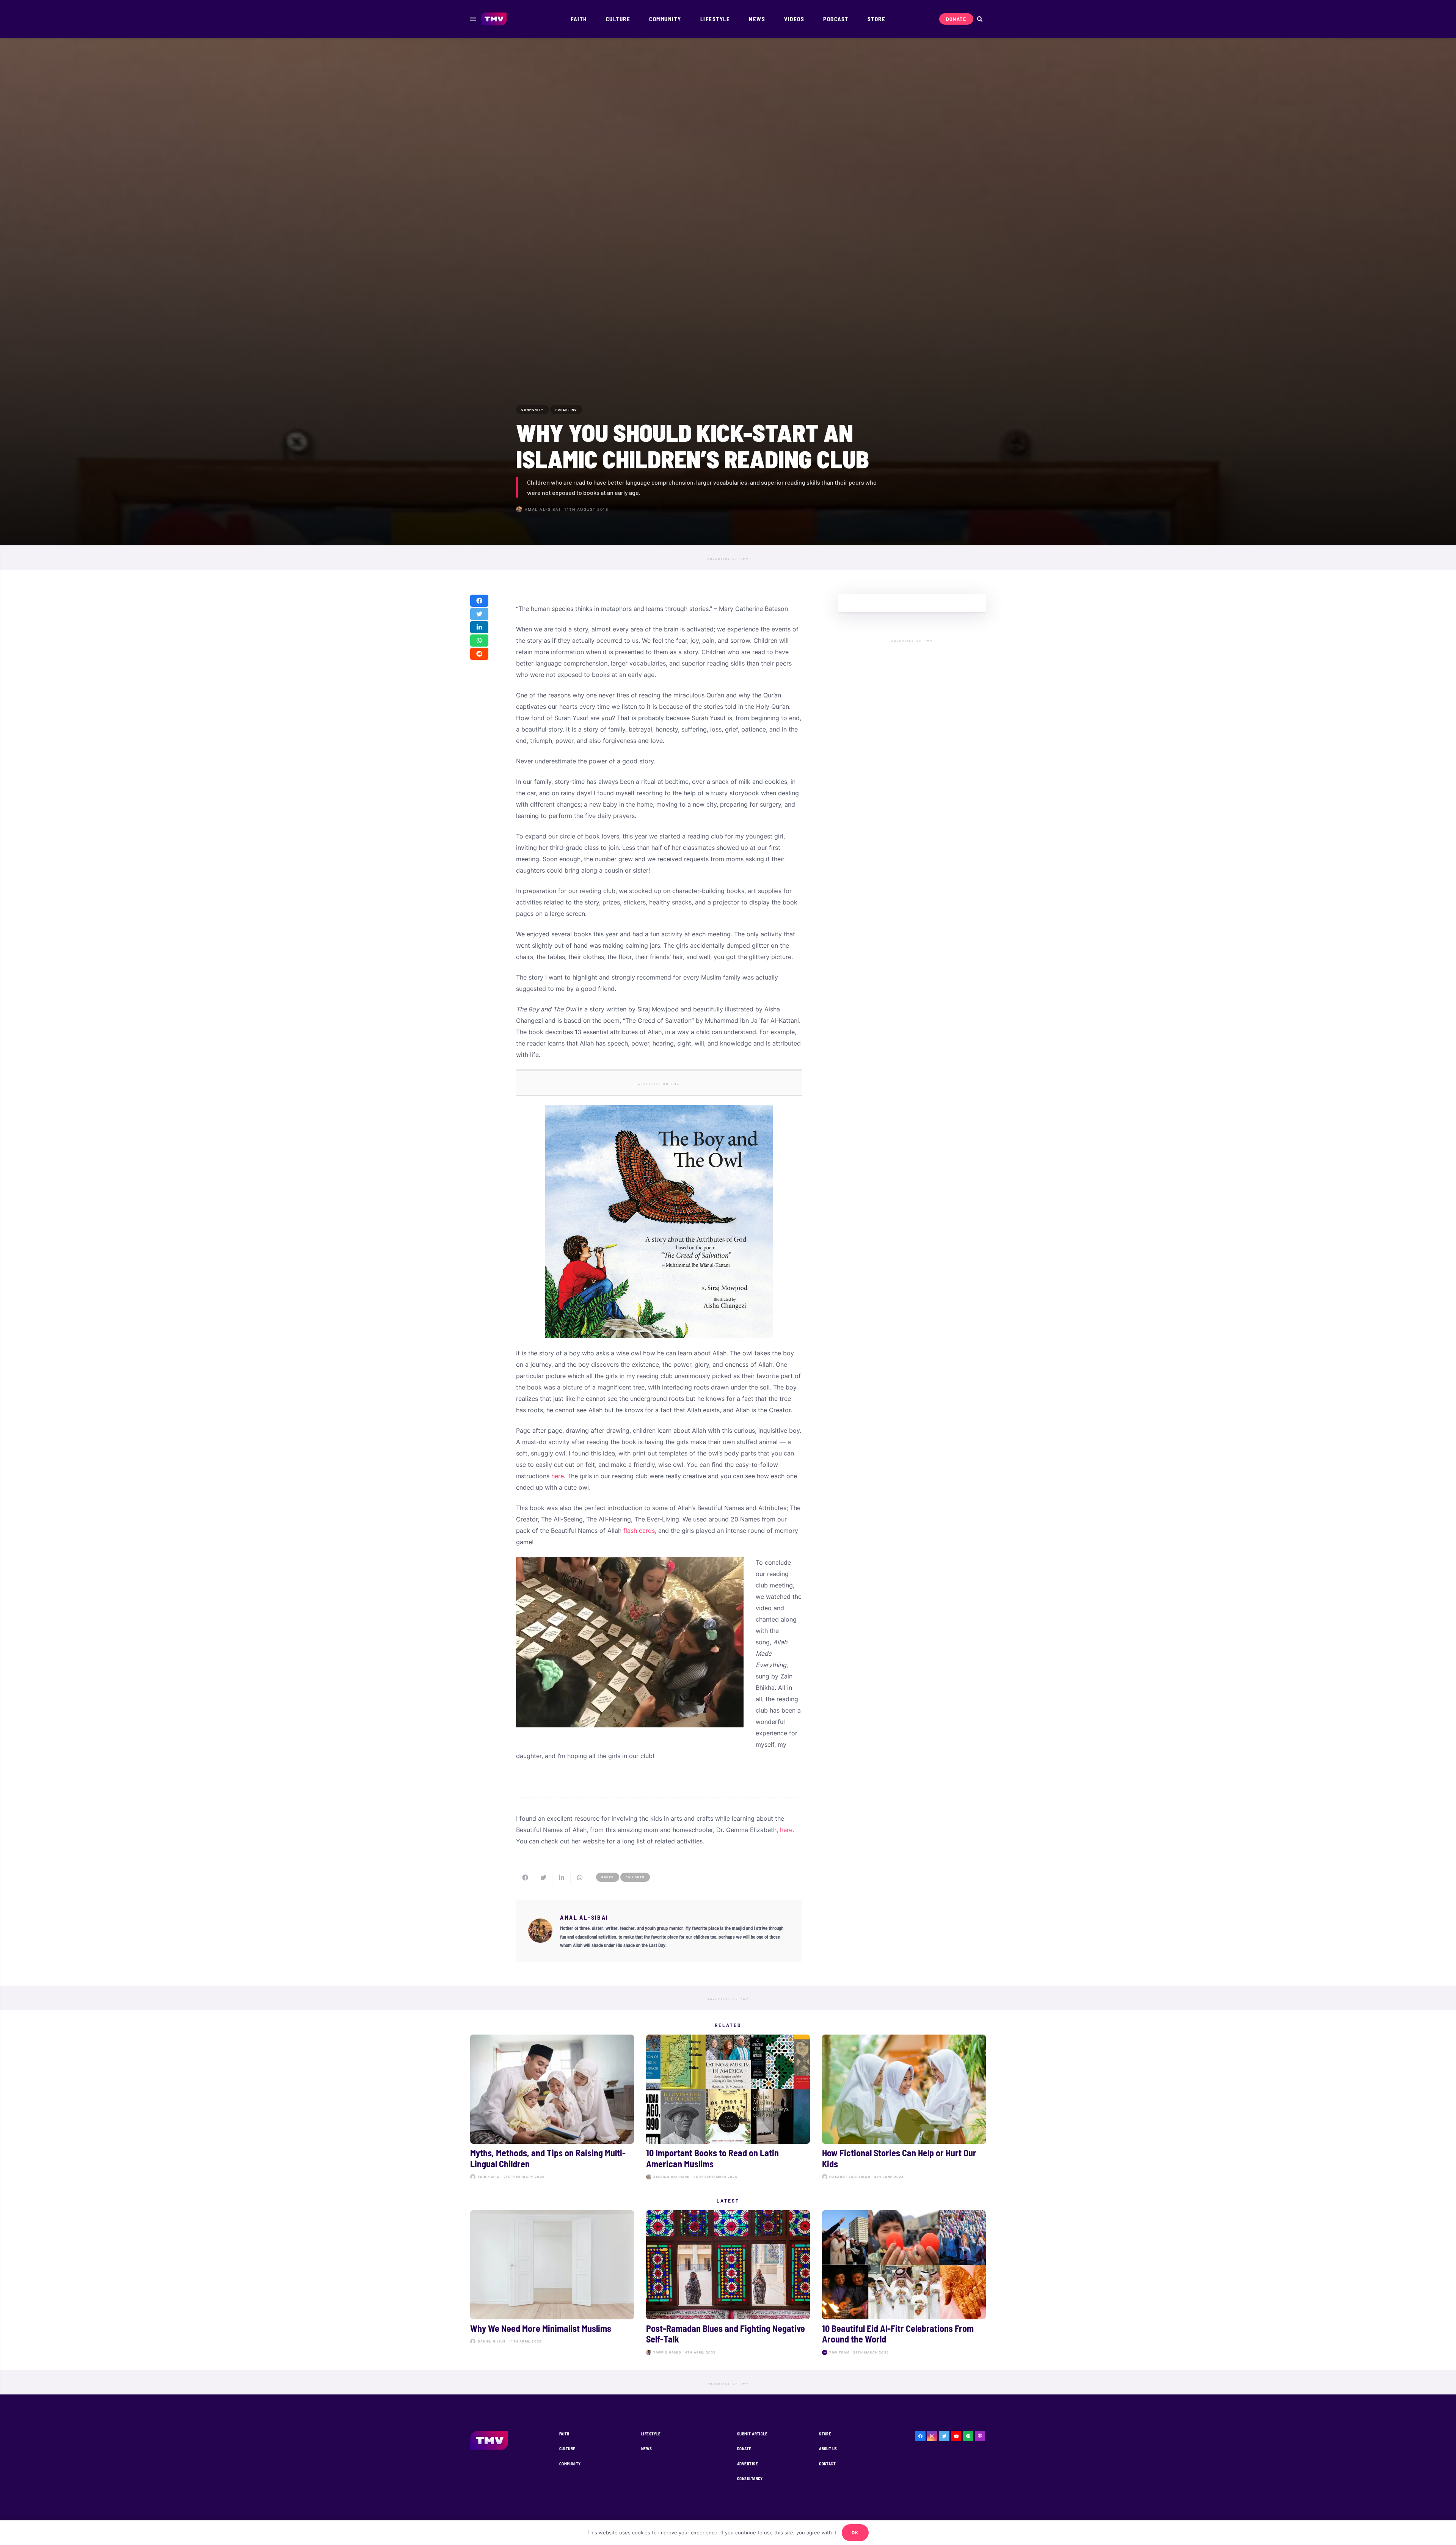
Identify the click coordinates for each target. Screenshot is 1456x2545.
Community (570, 2464)
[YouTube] (956, 2436)
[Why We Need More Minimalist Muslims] (552, 2284)
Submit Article (752, 2434)
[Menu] (473, 19)
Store (825, 2434)
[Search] (980, 19)
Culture (567, 2448)
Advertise (748, 2464)
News (647, 2448)
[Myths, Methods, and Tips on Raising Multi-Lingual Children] (552, 2109)
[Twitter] (944, 2436)
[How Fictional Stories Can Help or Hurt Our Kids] (904, 2109)
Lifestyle (651, 2434)
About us (828, 2448)
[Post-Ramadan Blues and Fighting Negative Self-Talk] (728, 2284)
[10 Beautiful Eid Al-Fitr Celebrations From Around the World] (904, 2284)
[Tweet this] (479, 614)
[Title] (968, 2436)
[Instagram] (932, 2436)
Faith (564, 2434)
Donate (744, 2448)
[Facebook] (920, 2436)
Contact (827, 2464)
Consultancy (750, 2478)
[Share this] (479, 601)
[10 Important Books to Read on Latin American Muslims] (728, 2109)
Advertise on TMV (728, 559)
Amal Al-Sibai (543, 509)
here (558, 1476)
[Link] (494, 19)
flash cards (639, 1531)
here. (787, 1830)
